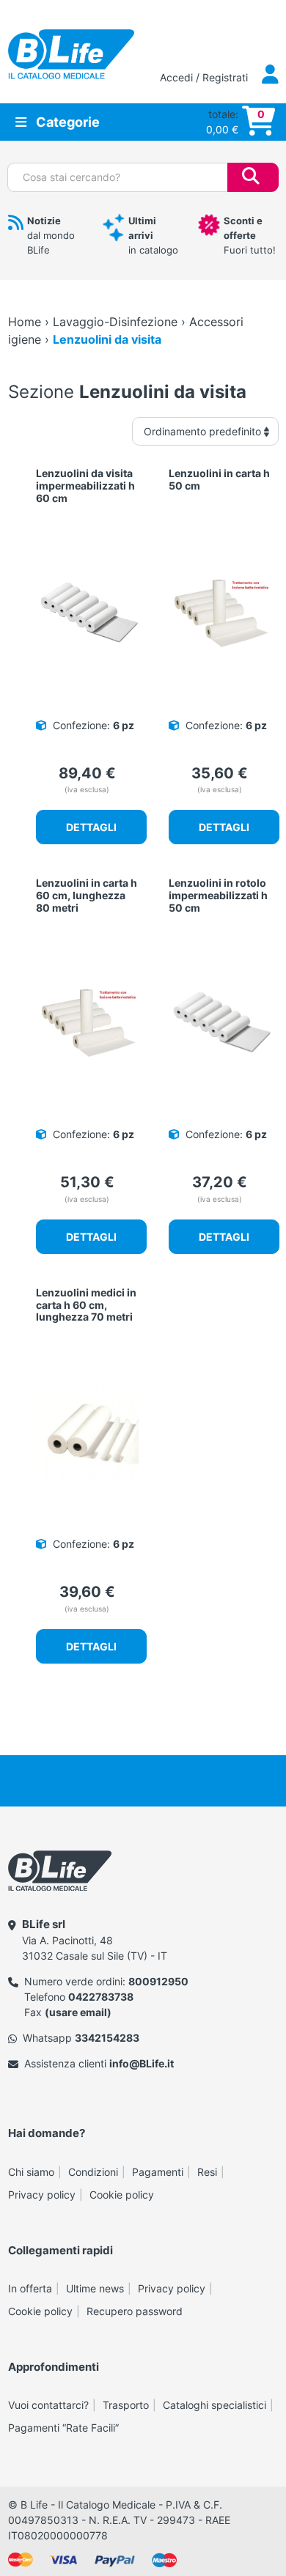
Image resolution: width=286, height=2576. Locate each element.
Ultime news (95, 2288)
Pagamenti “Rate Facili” (63, 2428)
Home (25, 322)
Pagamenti (158, 2172)
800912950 (158, 1981)
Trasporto (126, 2405)
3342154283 (107, 2038)
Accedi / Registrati (205, 77)
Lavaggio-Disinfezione (115, 322)
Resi (207, 2172)
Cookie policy (122, 2195)
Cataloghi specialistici (214, 2405)
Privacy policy (42, 2195)
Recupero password (135, 2311)
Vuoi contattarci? (48, 2405)
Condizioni (93, 2172)
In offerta (30, 2288)
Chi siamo (31, 2172)
